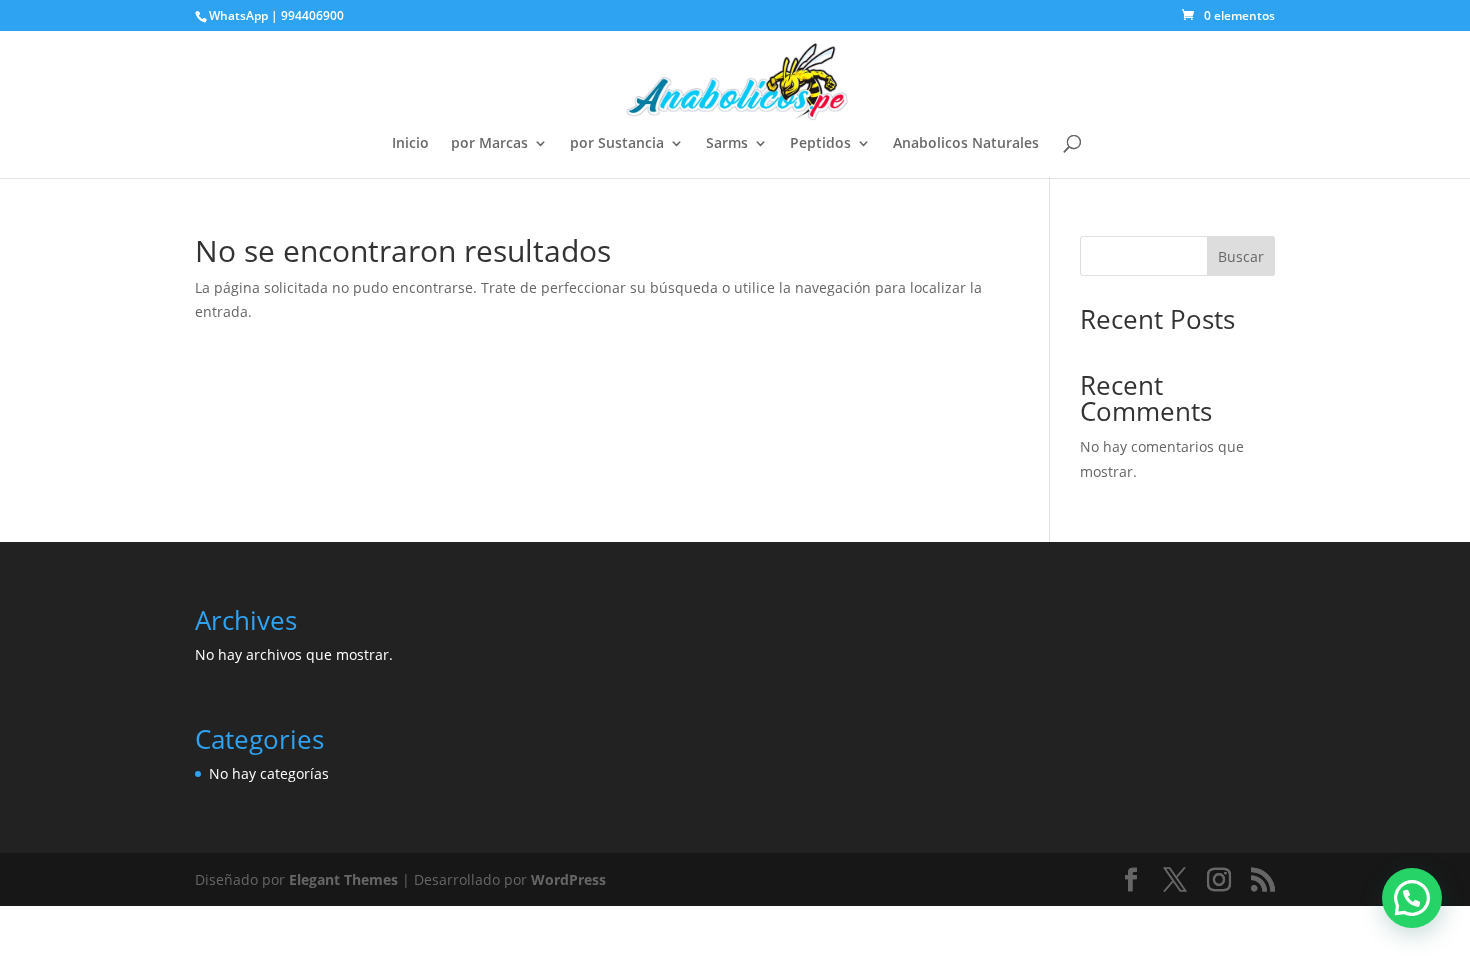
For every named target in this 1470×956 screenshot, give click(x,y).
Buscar (1241, 256)
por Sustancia (617, 144)
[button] (1412, 898)
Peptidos (820, 144)
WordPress (568, 879)
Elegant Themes (343, 879)
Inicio (410, 144)
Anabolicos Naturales (966, 144)
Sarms (727, 144)
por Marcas (489, 144)
